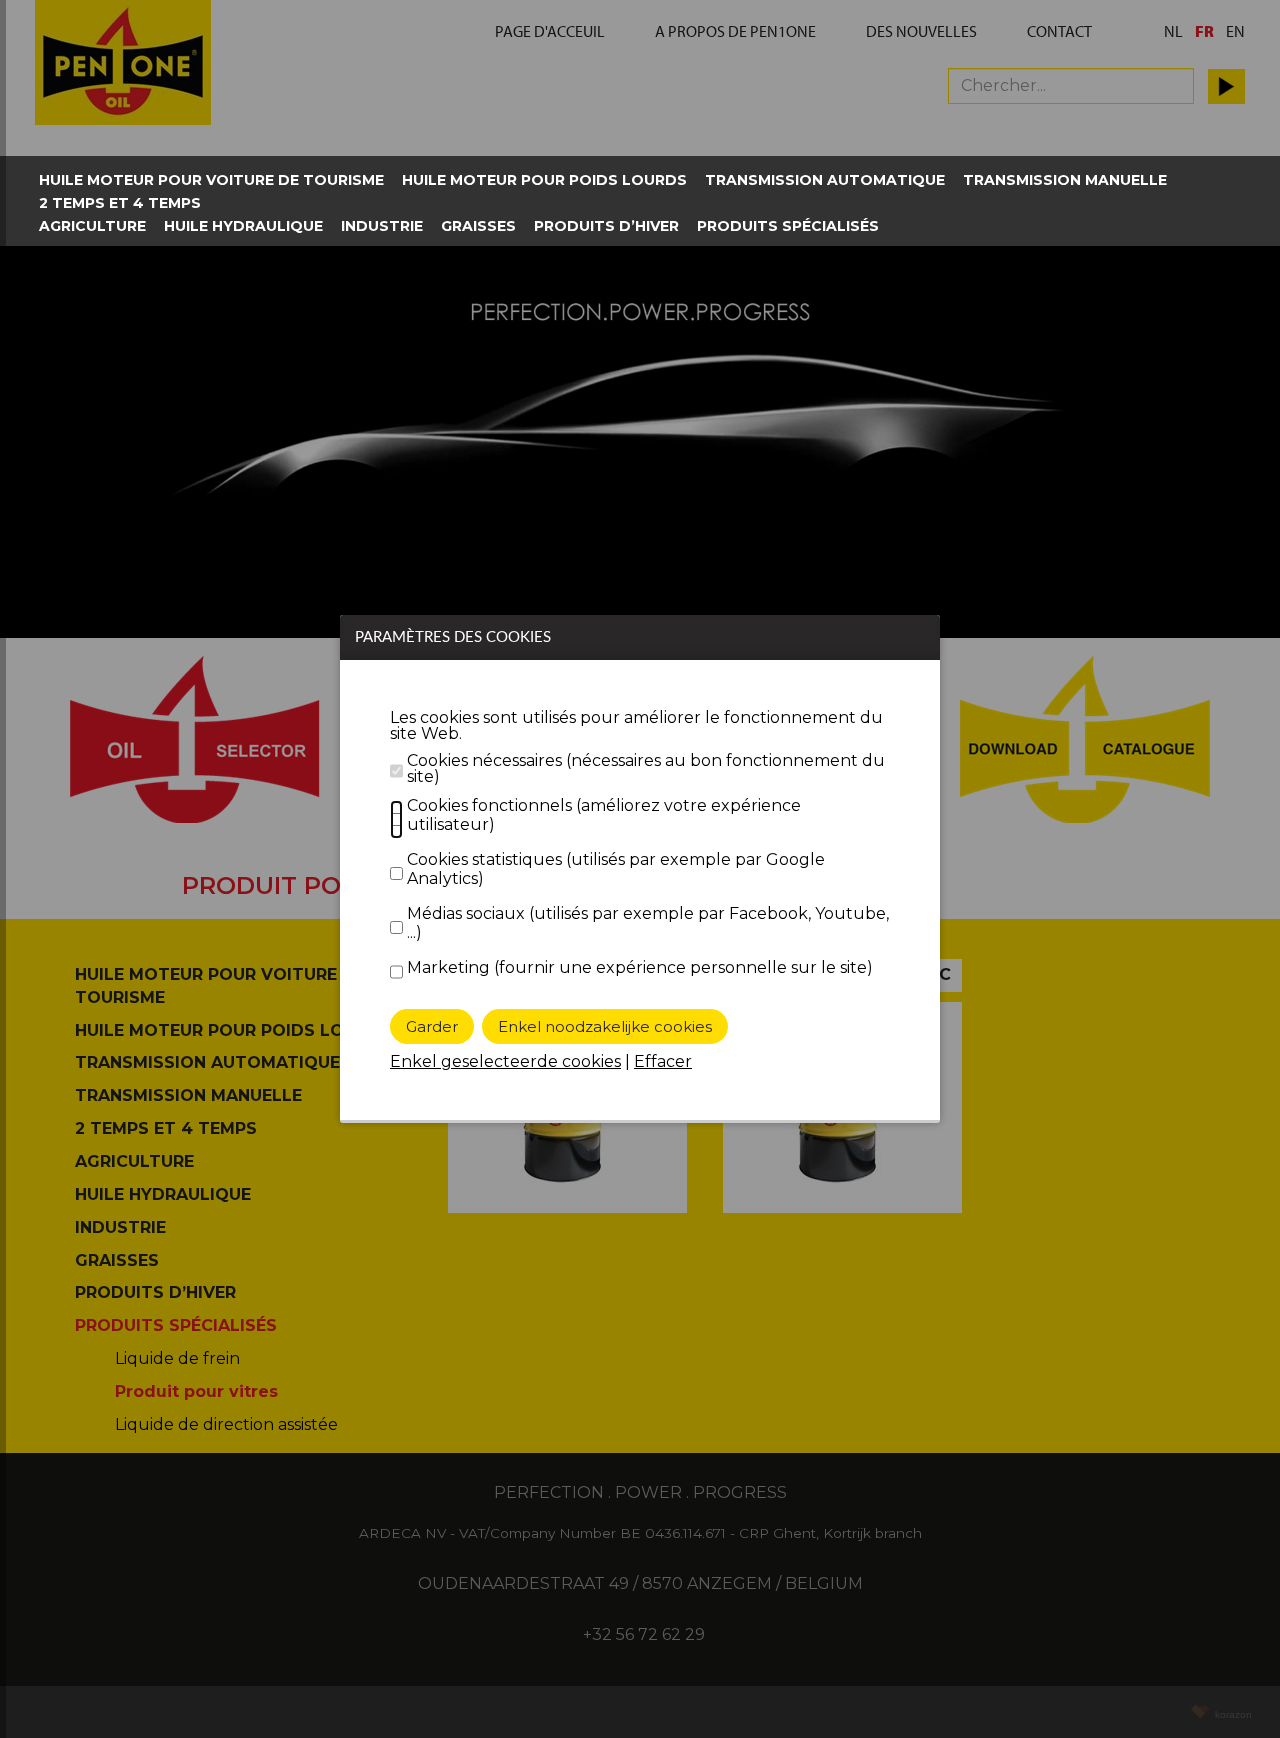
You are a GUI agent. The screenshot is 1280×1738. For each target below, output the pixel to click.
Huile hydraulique (243, 226)
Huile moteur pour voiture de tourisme (211, 180)
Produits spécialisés (788, 226)
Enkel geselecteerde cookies (505, 1061)
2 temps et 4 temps (120, 203)
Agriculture (92, 226)
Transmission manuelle (1065, 180)
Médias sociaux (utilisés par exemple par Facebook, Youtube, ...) (648, 923)
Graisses (478, 226)
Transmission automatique (825, 180)
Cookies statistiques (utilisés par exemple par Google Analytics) (616, 869)
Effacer (663, 1061)
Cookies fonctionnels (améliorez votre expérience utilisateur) (604, 815)
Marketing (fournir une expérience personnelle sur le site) (640, 967)
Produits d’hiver (606, 226)
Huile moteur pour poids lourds (544, 180)
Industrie (382, 226)
